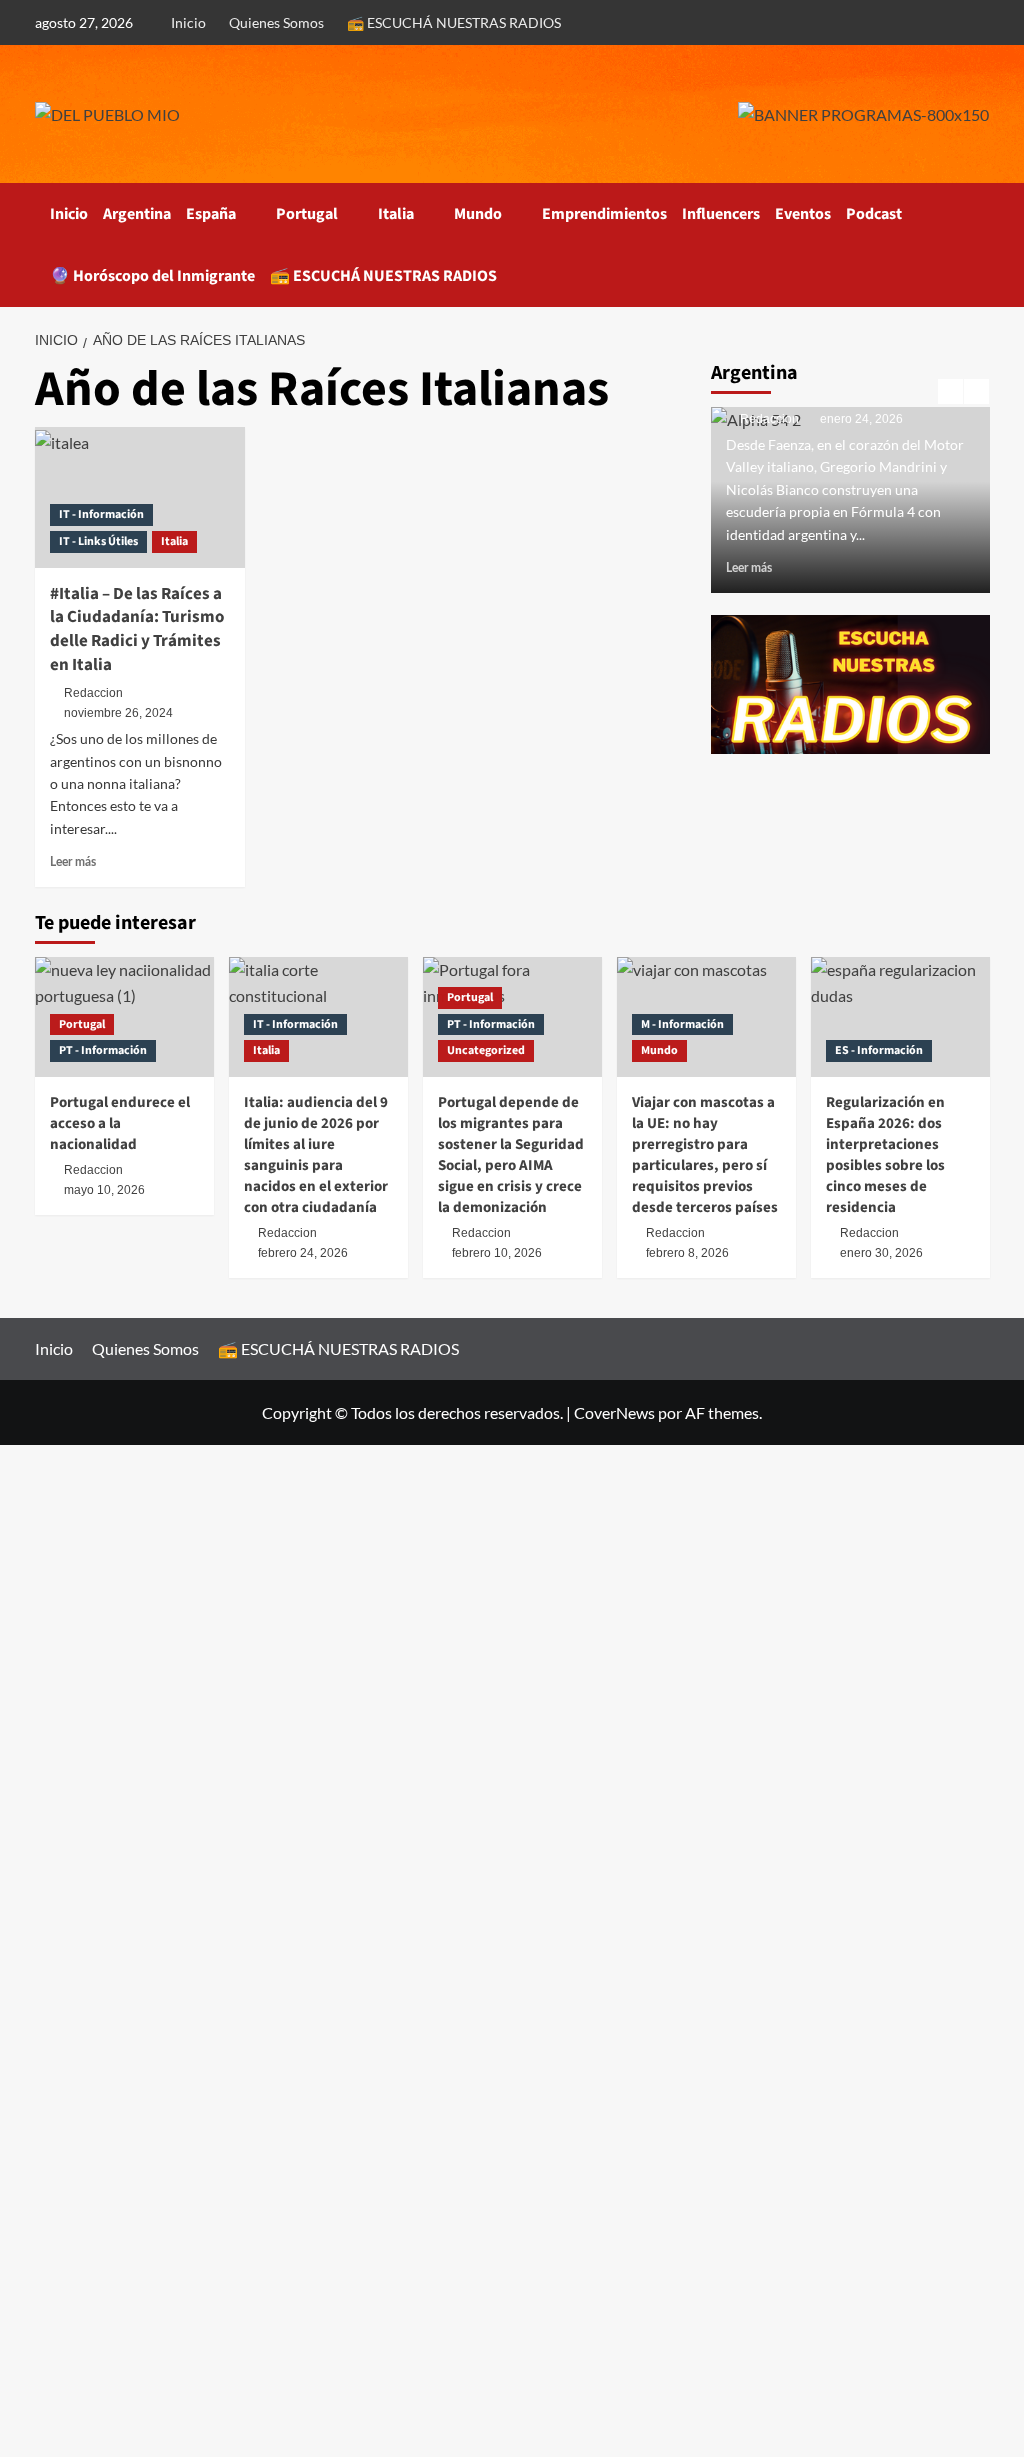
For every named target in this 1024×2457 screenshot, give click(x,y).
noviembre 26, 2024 (118, 713)
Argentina (137, 214)
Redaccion (93, 693)
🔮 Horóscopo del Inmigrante (152, 276)
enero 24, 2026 (861, 419)
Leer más (73, 862)
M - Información (682, 1024)
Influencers (721, 214)
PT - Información (103, 1050)
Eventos (803, 214)
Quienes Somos (276, 22)
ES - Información (879, 1050)
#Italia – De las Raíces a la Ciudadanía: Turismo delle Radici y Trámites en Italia (137, 629)
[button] (977, 244)
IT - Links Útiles (98, 541)
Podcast (874, 214)
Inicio (188, 22)
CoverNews (614, 1412)
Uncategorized (486, 1050)
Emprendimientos (604, 214)
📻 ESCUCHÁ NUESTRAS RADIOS (454, 22)
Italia (396, 214)
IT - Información (101, 514)
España (211, 214)
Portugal (307, 214)
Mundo (478, 214)
